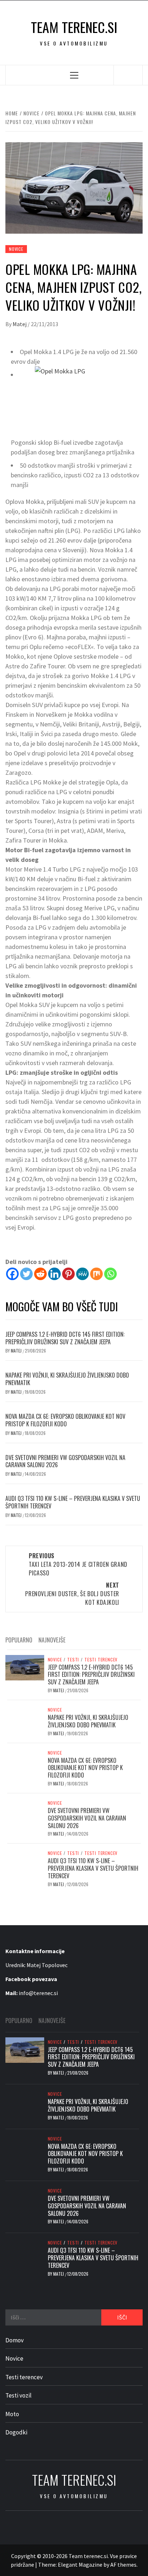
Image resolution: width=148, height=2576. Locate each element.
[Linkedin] (54, 1274)
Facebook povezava (31, 1979)
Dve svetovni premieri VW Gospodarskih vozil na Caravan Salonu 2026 (65, 1461)
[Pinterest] (68, 1274)
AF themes (123, 2565)
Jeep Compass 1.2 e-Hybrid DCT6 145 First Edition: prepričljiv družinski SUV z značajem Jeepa (65, 1338)
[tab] (74, 1636)
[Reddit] (40, 1274)
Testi (73, 1660)
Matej (20, 324)
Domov (15, 2340)
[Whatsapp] (110, 1274)
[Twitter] (26, 1274)
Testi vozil (18, 2395)
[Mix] (96, 1274)
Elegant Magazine (80, 2565)
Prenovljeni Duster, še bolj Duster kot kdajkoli (72, 1594)
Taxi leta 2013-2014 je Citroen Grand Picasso (78, 1564)
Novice (16, 249)
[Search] (128, 75)
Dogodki (16, 2432)
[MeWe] (82, 1274)
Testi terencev (101, 1660)
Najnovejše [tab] (52, 1640)
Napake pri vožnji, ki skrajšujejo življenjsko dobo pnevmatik (67, 1379)
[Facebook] (12, 1274)
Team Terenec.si (74, 27)
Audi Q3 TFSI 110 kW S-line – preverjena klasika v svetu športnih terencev (73, 1502)
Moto (12, 2414)
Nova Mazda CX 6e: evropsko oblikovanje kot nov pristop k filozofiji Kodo (65, 1420)
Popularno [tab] (19, 1640)
